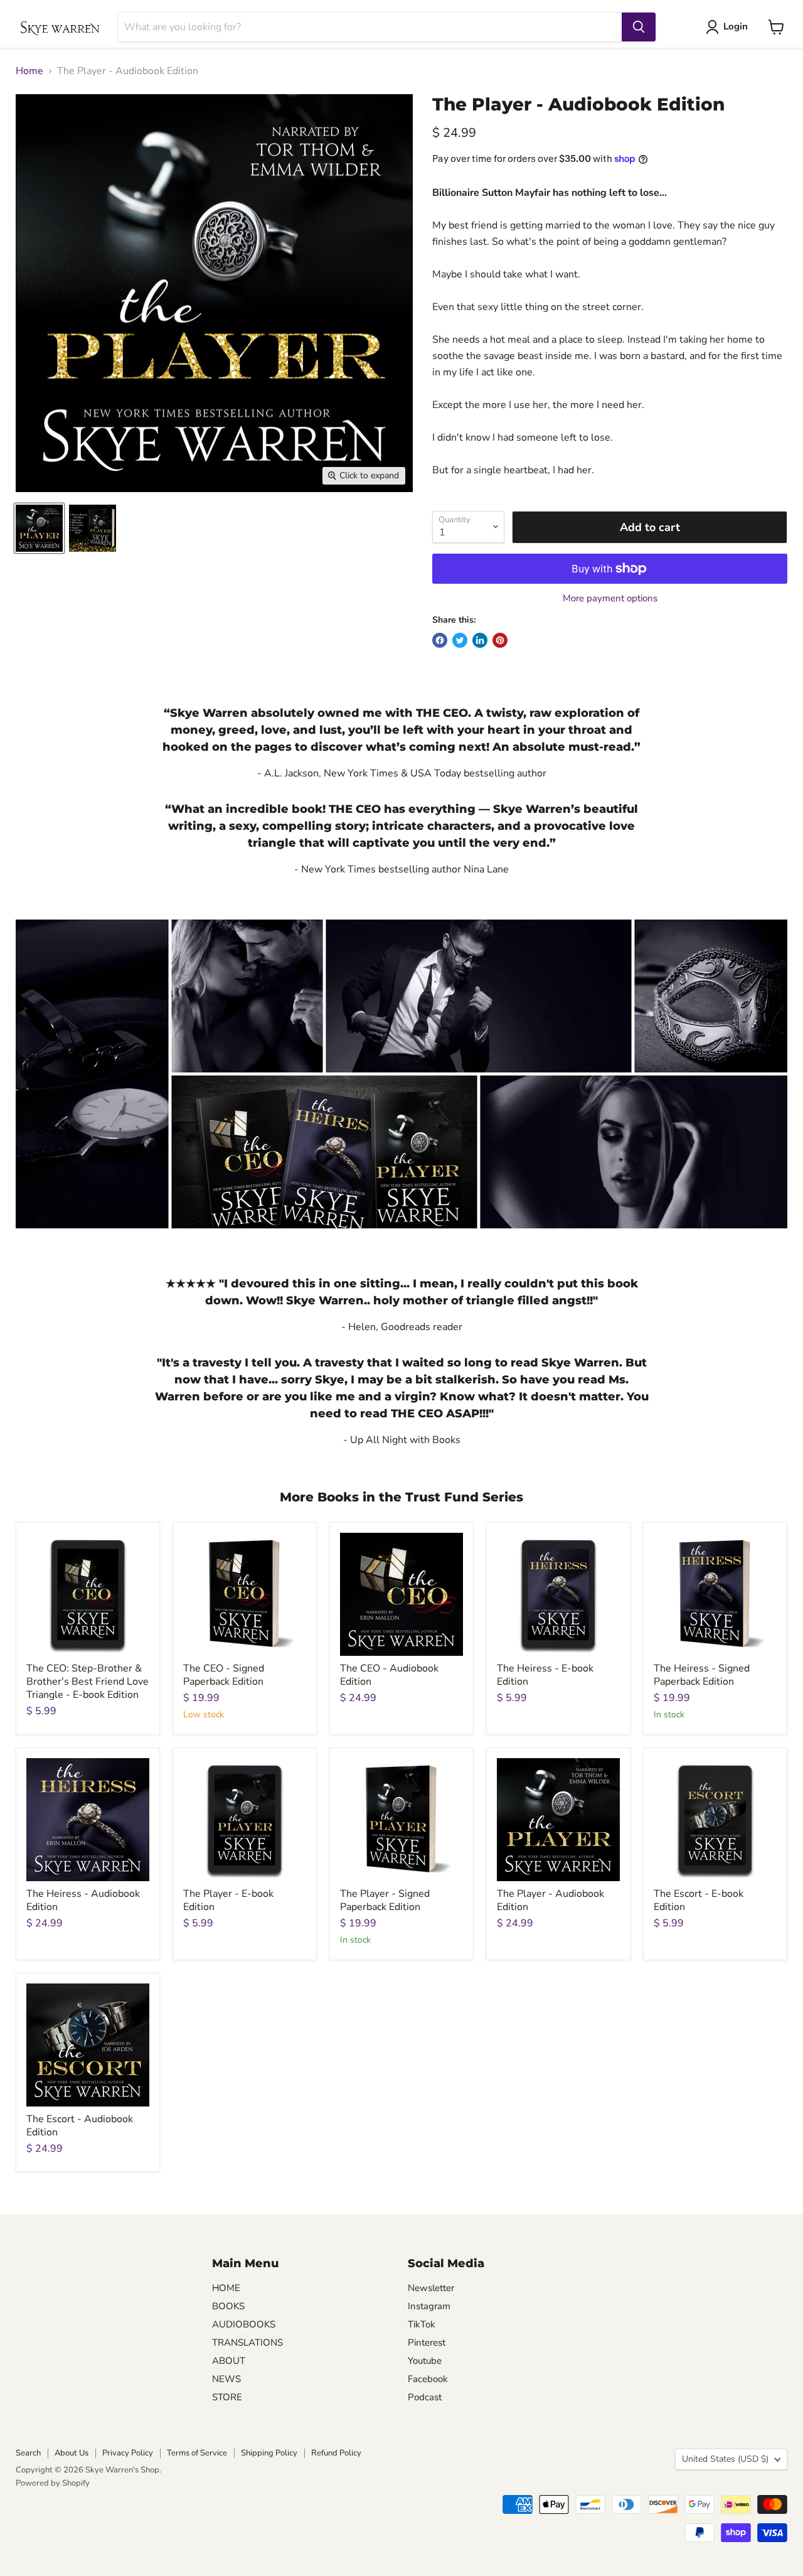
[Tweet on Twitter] (460, 640)
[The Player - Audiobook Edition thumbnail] (39, 528)
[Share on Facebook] (440, 640)
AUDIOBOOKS (244, 2324)
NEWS (226, 2379)
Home (29, 71)
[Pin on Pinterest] (500, 640)
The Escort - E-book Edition (699, 1900)
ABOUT (229, 2361)
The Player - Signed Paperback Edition (385, 1900)
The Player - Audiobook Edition (550, 1900)
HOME (226, 2288)
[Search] (639, 27)
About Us (72, 2453)
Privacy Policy (128, 2453)
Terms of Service (197, 2453)
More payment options (610, 598)
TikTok (422, 2324)
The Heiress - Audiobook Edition (83, 1900)
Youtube (425, 2361)
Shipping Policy (269, 2453)
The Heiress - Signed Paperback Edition (702, 1675)
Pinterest (427, 2343)
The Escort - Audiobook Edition (80, 2126)
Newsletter (431, 2288)
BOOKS (228, 2306)
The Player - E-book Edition (228, 1900)
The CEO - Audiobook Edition (389, 1675)
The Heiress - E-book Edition (545, 1675)
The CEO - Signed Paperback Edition (224, 1675)
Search (28, 2453)
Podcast (425, 2397)
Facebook (428, 2379)
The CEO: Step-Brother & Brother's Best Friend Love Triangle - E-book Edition (88, 1682)
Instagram (429, 2306)
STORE (227, 2397)
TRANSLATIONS (247, 2343)
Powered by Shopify (53, 2483)
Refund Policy (336, 2453)
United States (725, 2459)
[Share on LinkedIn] (480, 640)
